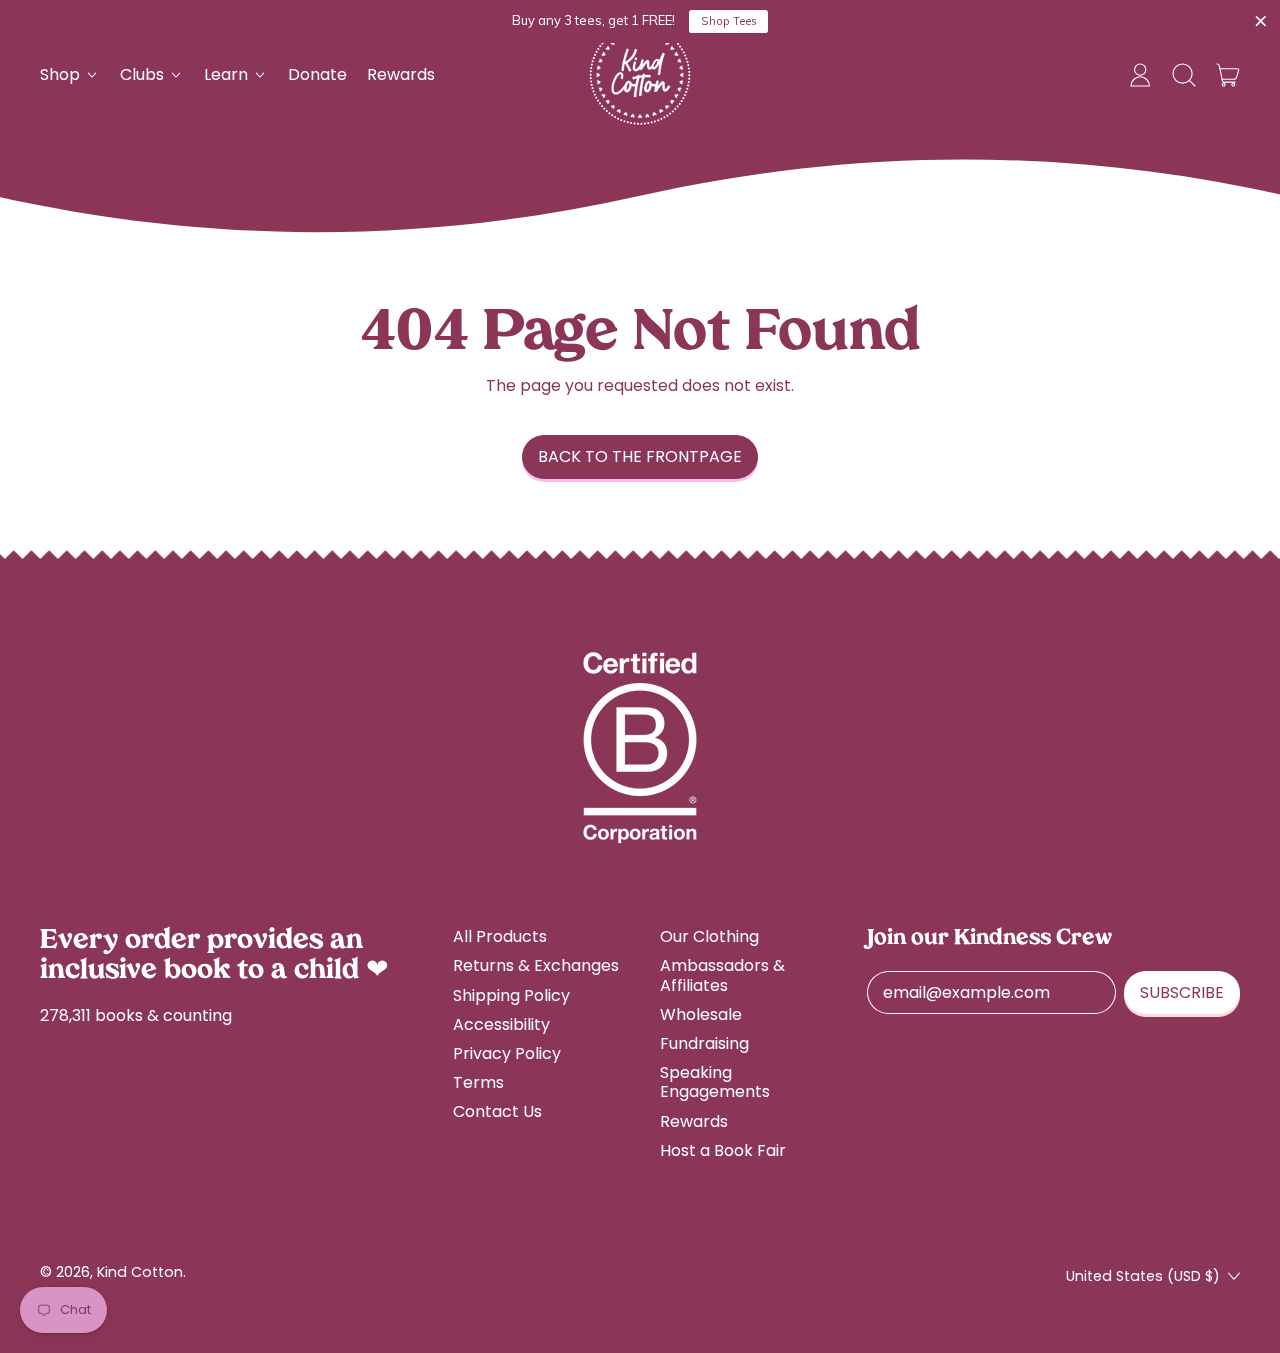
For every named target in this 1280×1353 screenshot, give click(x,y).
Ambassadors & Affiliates (722, 975)
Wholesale (701, 1014)
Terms (478, 1082)
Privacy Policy (507, 1053)
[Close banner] (1261, 22)
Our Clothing (709, 936)
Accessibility (501, 1024)
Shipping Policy (511, 995)
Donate (317, 74)
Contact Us (497, 1111)
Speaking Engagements (715, 1082)
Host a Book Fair (723, 1150)
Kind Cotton (140, 1272)
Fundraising (704, 1043)
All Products (500, 936)
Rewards (401, 74)
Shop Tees (729, 21)
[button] (1184, 75)
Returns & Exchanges (536, 965)
